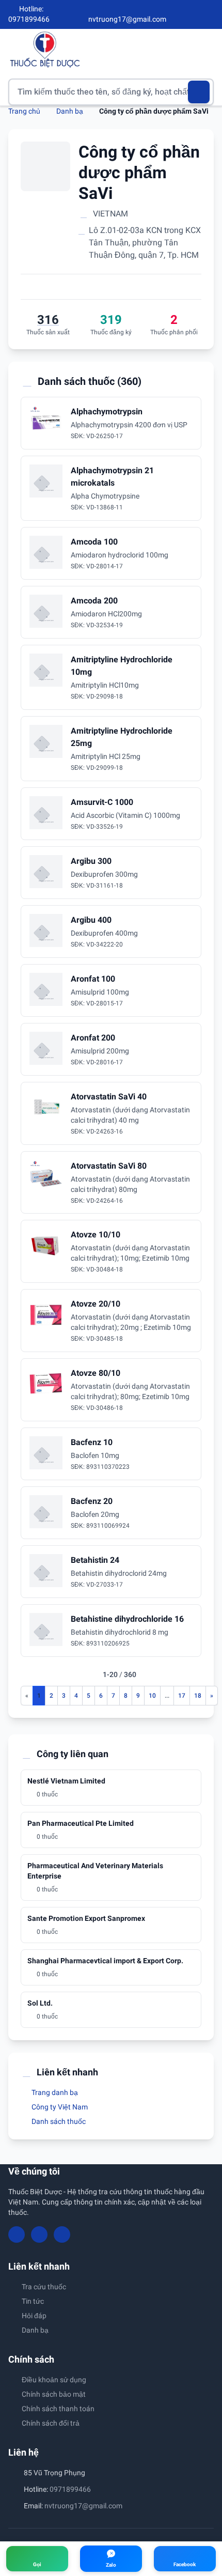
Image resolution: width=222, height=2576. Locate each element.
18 (198, 1696)
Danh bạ (70, 111)
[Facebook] (175, 14)
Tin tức (33, 2301)
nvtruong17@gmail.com (83, 2506)
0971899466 (70, 2489)
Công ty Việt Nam (59, 2107)
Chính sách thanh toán (58, 2409)
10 (152, 1696)
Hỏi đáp (34, 2316)
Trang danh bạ (54, 2092)
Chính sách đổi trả (51, 2423)
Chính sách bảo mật (54, 2394)
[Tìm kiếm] (199, 92)
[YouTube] (192, 14)
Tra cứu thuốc (44, 2287)
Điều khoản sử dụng (54, 2380)
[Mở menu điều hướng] (206, 49)
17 (182, 1696)
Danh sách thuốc (58, 2121)
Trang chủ (24, 111)
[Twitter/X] (210, 14)
